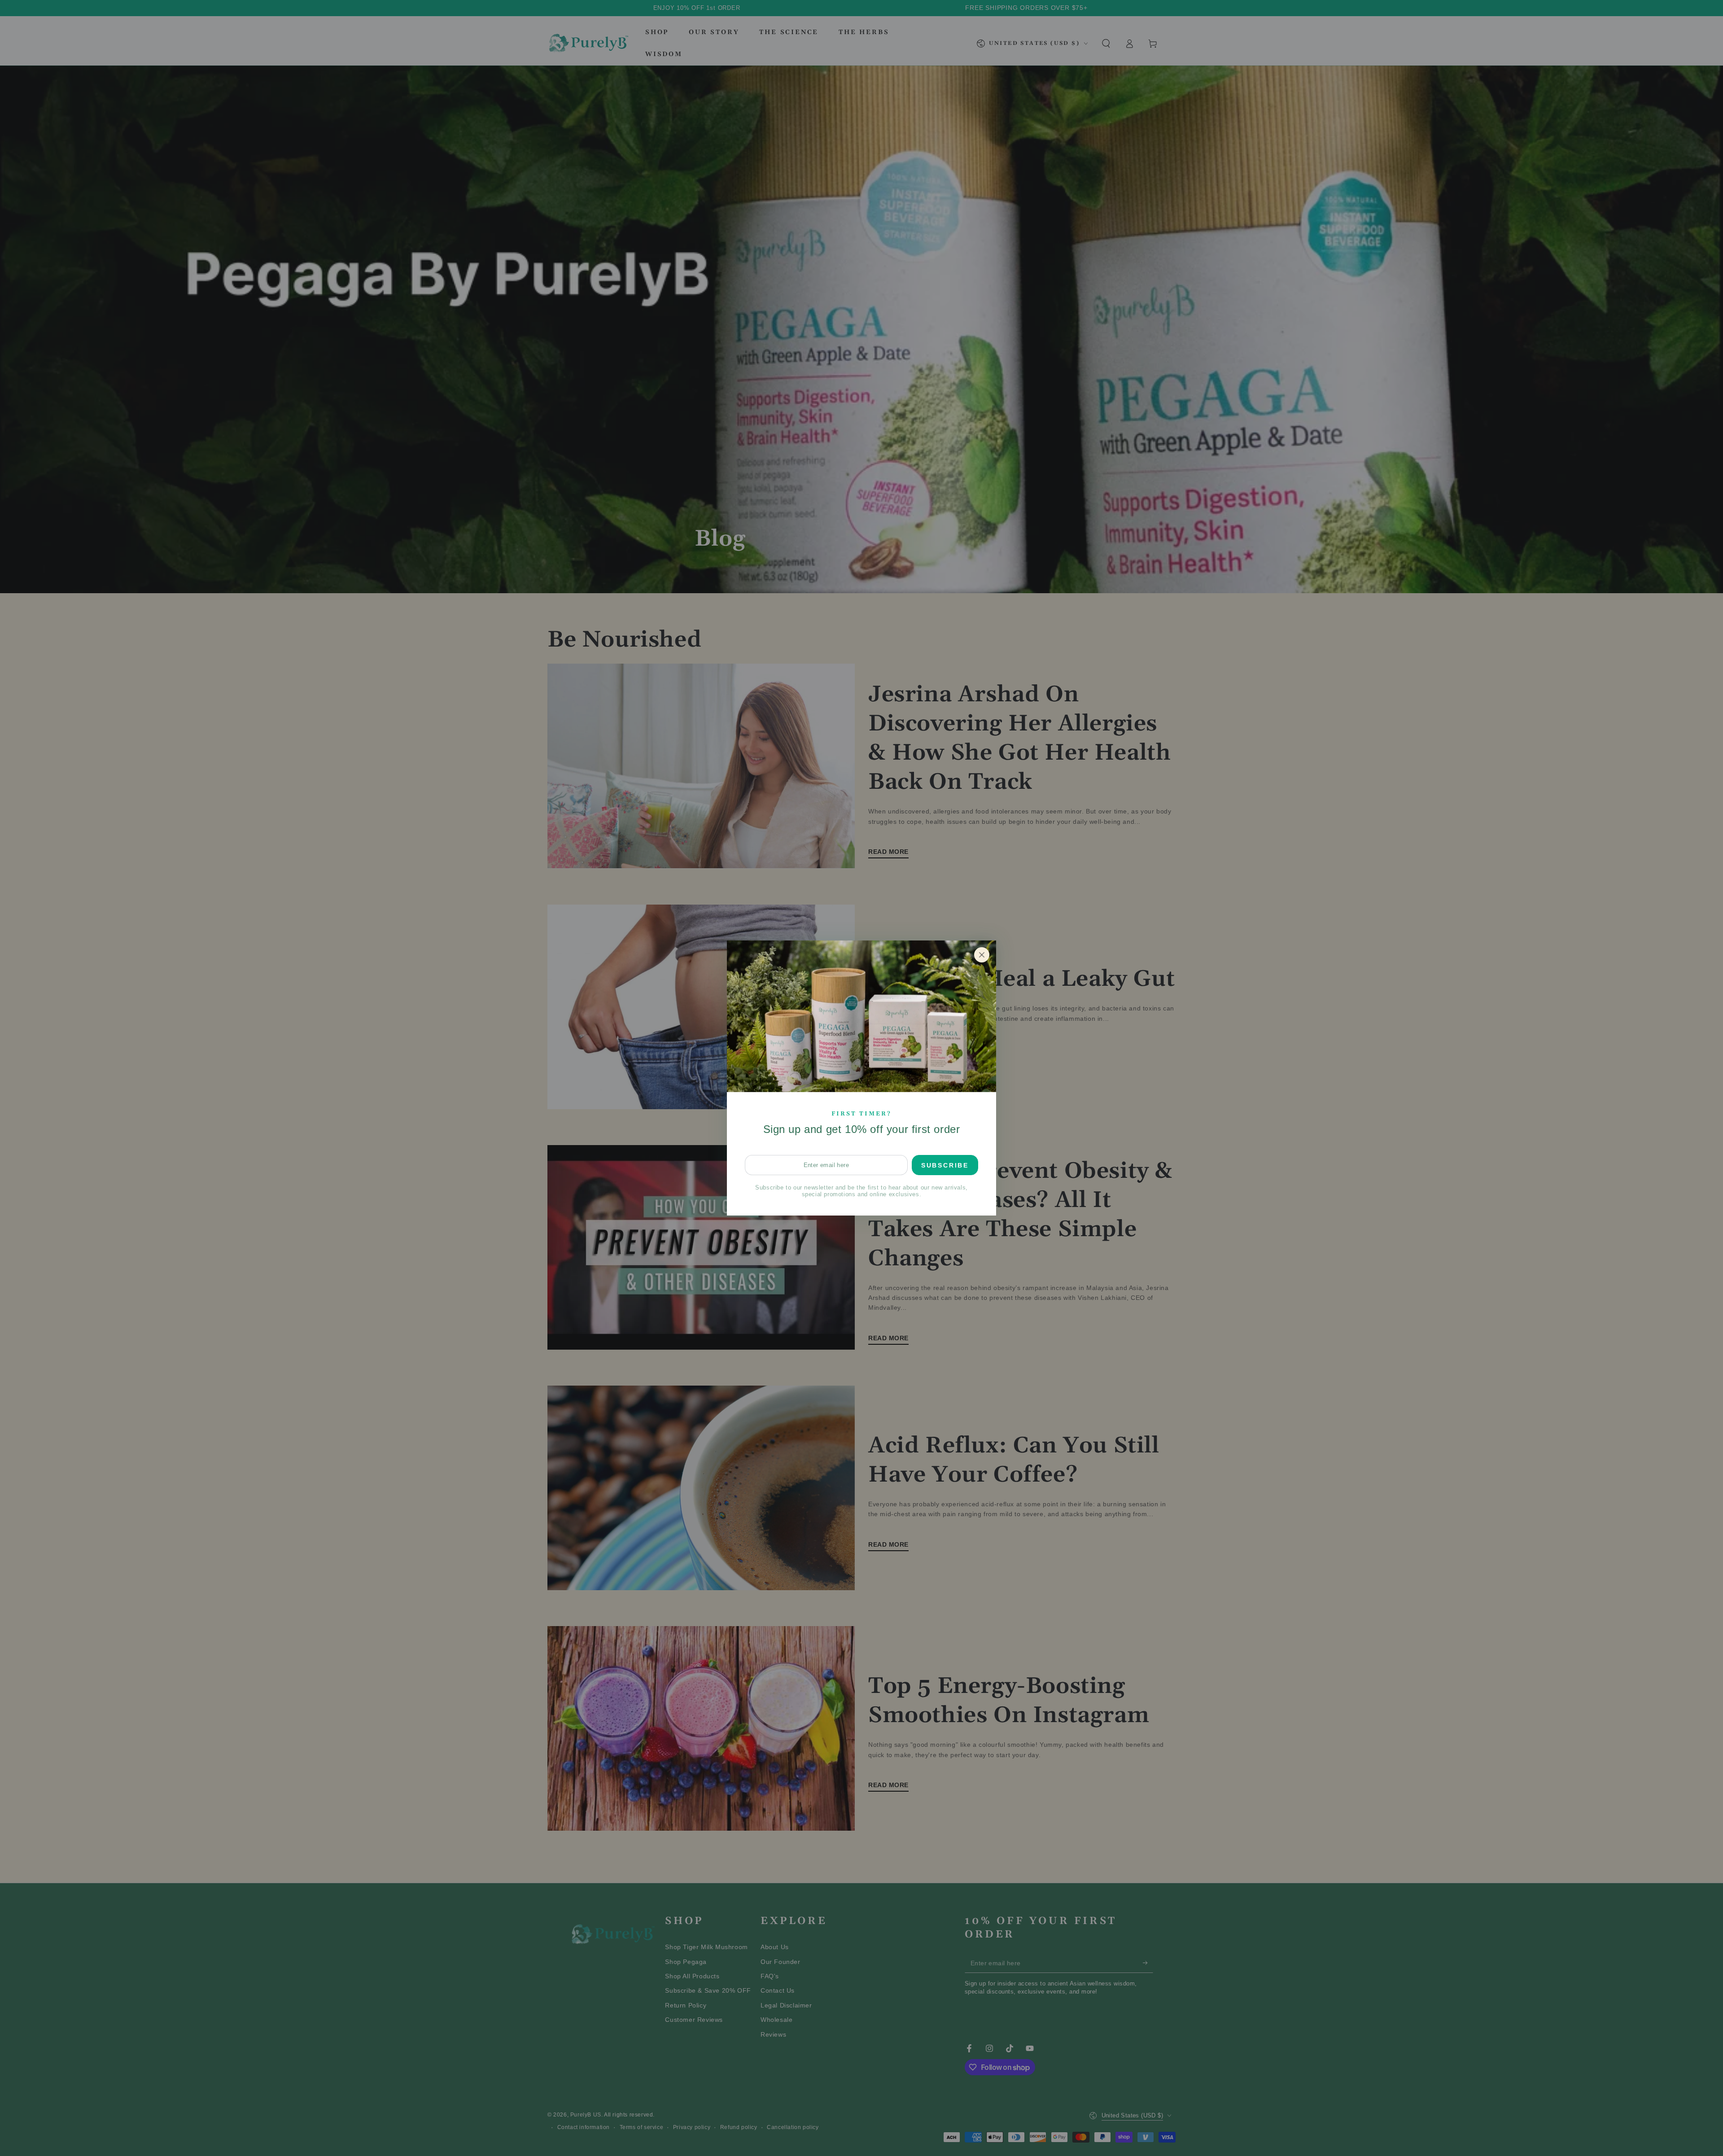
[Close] (982, 955)
